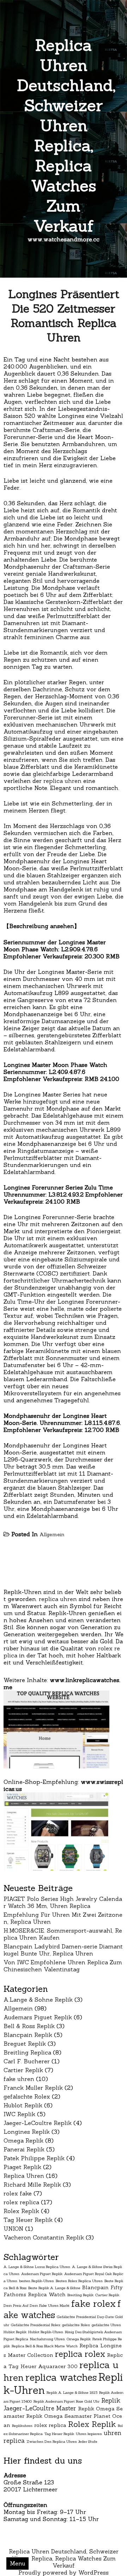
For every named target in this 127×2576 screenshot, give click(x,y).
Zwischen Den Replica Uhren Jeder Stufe (62, 2441)
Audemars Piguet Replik (38, 2017)
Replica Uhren (24, 2176)
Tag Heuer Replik (28, 2220)
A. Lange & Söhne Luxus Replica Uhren (37, 2267)
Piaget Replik (22, 2167)
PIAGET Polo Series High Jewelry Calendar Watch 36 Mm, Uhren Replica (63, 1902)
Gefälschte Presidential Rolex (36, 2325)
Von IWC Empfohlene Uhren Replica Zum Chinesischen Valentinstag (63, 1966)
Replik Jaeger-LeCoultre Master (62, 2404)
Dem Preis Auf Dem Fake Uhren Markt (37, 2305)
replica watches (61, 2377)
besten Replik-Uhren (37, 2281)
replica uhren (62, 781)
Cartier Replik (23, 2070)
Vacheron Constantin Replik (44, 2237)
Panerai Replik (24, 2149)
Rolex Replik (21, 2211)
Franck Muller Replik (33, 2088)
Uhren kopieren (89, 2434)
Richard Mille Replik (32, 2185)
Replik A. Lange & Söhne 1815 (72, 2392)
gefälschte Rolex (27, 2096)
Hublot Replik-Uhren (46, 2332)
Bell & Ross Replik (29, 2026)
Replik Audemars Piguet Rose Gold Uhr (66, 2401)
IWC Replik (19, 2114)
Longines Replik (27, 2132)
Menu (18, 2563)
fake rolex (93, 2303)
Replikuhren (22, 2426)
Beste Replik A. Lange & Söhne (54, 2288)
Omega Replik (23, 2141)
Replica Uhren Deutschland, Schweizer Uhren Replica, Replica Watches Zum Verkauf (66, 135)
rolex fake (18, 2193)
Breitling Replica (27, 2052)
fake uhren (19, 2079)
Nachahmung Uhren (47, 2339)
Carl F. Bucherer (27, 2061)
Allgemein (52, 1534)
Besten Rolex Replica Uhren (79, 2281)
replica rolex (80, 2354)
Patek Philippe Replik (34, 2158)
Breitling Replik (80, 2295)
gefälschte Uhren (106, 2325)
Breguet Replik (25, 2044)
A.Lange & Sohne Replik (38, 2000)
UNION (13, 2229)
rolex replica (21, 2202)
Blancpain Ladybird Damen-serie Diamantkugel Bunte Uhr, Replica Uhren (63, 1950)
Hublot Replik (23, 2105)
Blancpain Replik (28, 2035)
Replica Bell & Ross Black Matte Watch (45, 2346)
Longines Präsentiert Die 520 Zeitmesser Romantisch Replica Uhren (64, 316)
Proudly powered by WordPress (64, 2572)
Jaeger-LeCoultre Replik (38, 2123)
